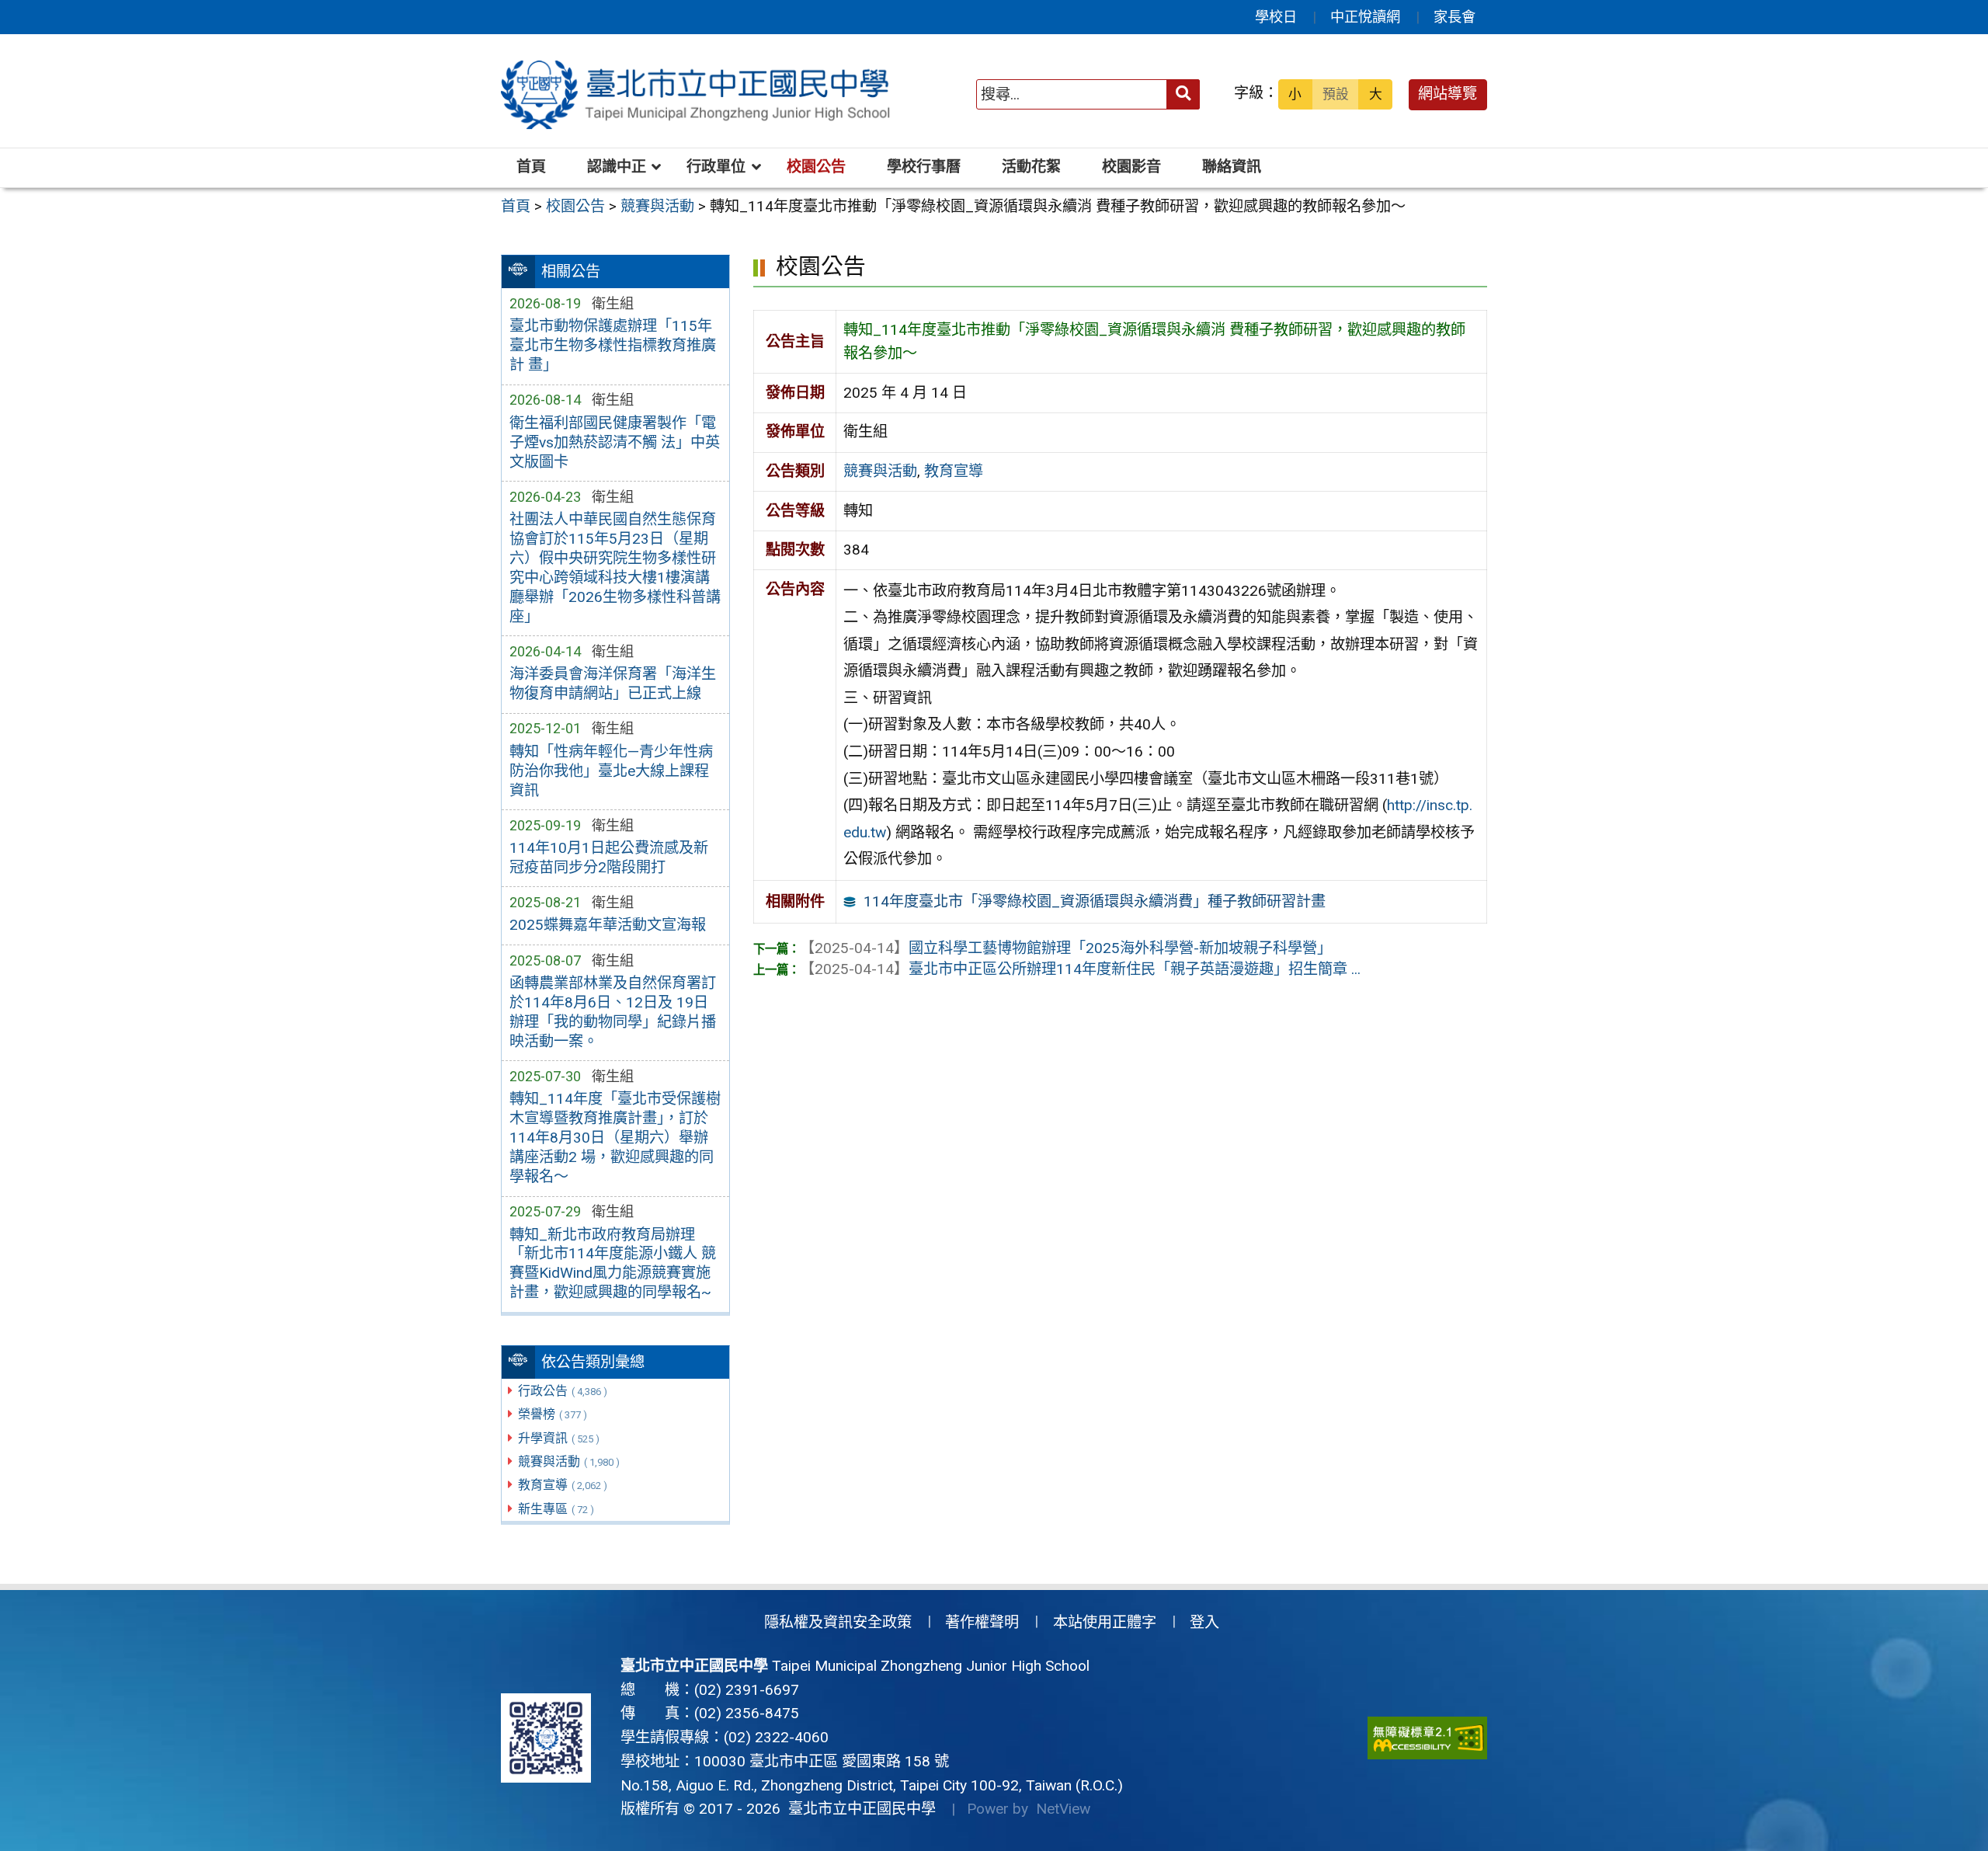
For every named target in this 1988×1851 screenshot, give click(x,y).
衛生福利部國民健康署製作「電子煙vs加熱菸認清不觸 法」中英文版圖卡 (615, 442)
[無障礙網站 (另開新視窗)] (1427, 1738)
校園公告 (816, 167)
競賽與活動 (569, 1461)
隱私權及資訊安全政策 (838, 1622)
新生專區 (556, 1509)
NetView (1063, 1809)
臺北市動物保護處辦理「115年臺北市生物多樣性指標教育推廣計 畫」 (613, 345)
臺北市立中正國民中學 (858, 1809)
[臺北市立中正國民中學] (698, 95)
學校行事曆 (924, 167)
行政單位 (716, 167)
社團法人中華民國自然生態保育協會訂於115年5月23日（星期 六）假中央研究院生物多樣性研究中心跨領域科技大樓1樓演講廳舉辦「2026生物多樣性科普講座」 (615, 568)
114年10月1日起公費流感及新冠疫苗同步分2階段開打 (609, 858)
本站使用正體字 (1105, 1622)
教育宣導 (563, 1485)
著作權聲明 (982, 1622)
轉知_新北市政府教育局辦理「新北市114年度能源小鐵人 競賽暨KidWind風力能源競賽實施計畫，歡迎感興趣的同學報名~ (613, 1264)
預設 (1336, 94)
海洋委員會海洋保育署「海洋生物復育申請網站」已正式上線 (613, 684)
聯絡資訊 (1232, 167)
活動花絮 (1031, 167)
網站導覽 (1448, 94)
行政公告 (563, 1391)
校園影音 (1131, 167)
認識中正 (617, 167)
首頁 (531, 167)
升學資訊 (559, 1438)
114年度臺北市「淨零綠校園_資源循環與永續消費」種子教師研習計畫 (1095, 901)
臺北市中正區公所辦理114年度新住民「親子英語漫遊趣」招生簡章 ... (1080, 969)
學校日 (1276, 17)
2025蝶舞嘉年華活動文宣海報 (608, 925)
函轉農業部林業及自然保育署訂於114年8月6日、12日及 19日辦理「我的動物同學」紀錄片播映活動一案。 (613, 1012)
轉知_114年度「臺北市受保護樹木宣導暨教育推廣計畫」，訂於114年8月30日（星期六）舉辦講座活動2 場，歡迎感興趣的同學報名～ (615, 1138)
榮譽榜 (553, 1414)
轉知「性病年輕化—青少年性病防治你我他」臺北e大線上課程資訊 (611, 771)
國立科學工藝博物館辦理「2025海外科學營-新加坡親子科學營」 (1066, 948)
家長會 (1455, 17)
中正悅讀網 (1365, 17)
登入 (1204, 1622)
